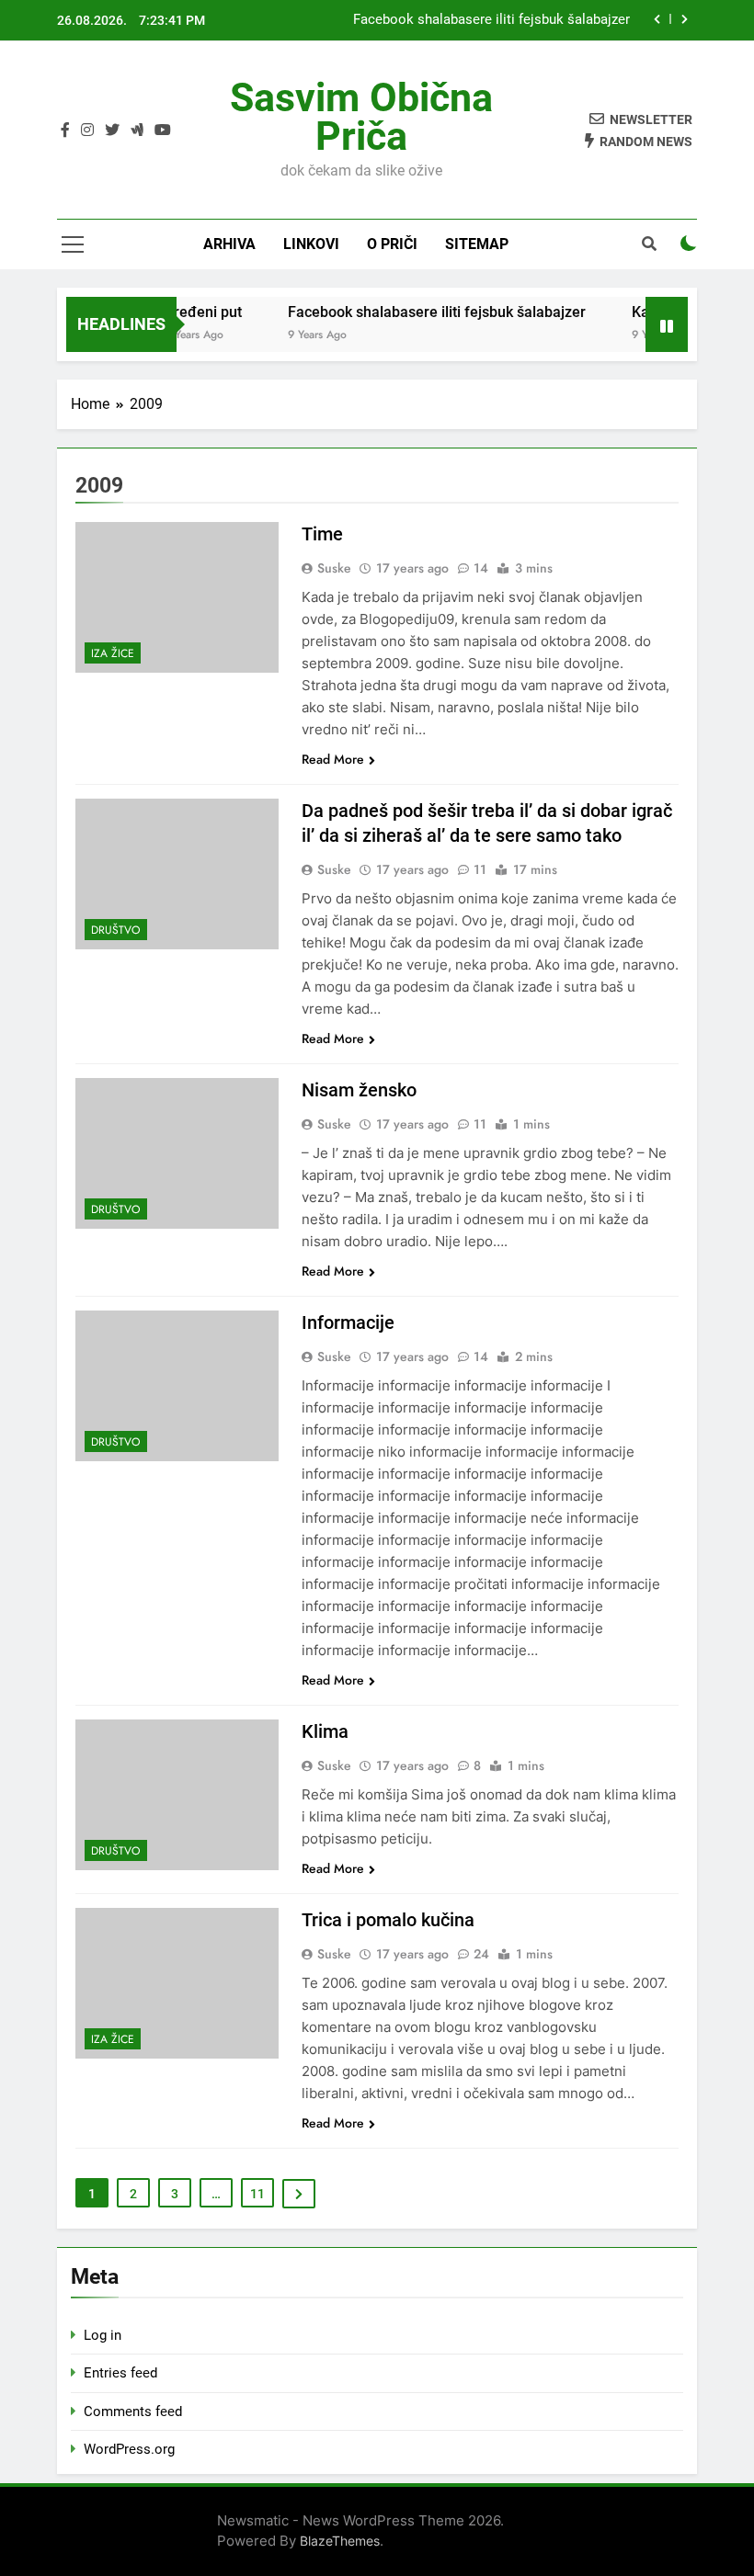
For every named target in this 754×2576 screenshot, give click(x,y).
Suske (334, 568)
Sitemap (477, 244)
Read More (333, 759)
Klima (325, 1731)
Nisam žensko (359, 1090)
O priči (392, 244)
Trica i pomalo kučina (388, 1920)
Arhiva (229, 244)
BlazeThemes (340, 2541)
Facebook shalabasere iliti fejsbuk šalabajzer (491, 20)
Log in (103, 2335)
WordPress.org (129, 2449)
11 (257, 2194)
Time (322, 534)
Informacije (348, 1322)
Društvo (116, 930)
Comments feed (133, 2411)
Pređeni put (188, 312)
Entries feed (120, 2373)
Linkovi (311, 244)
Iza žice (113, 653)
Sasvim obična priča (361, 117)
